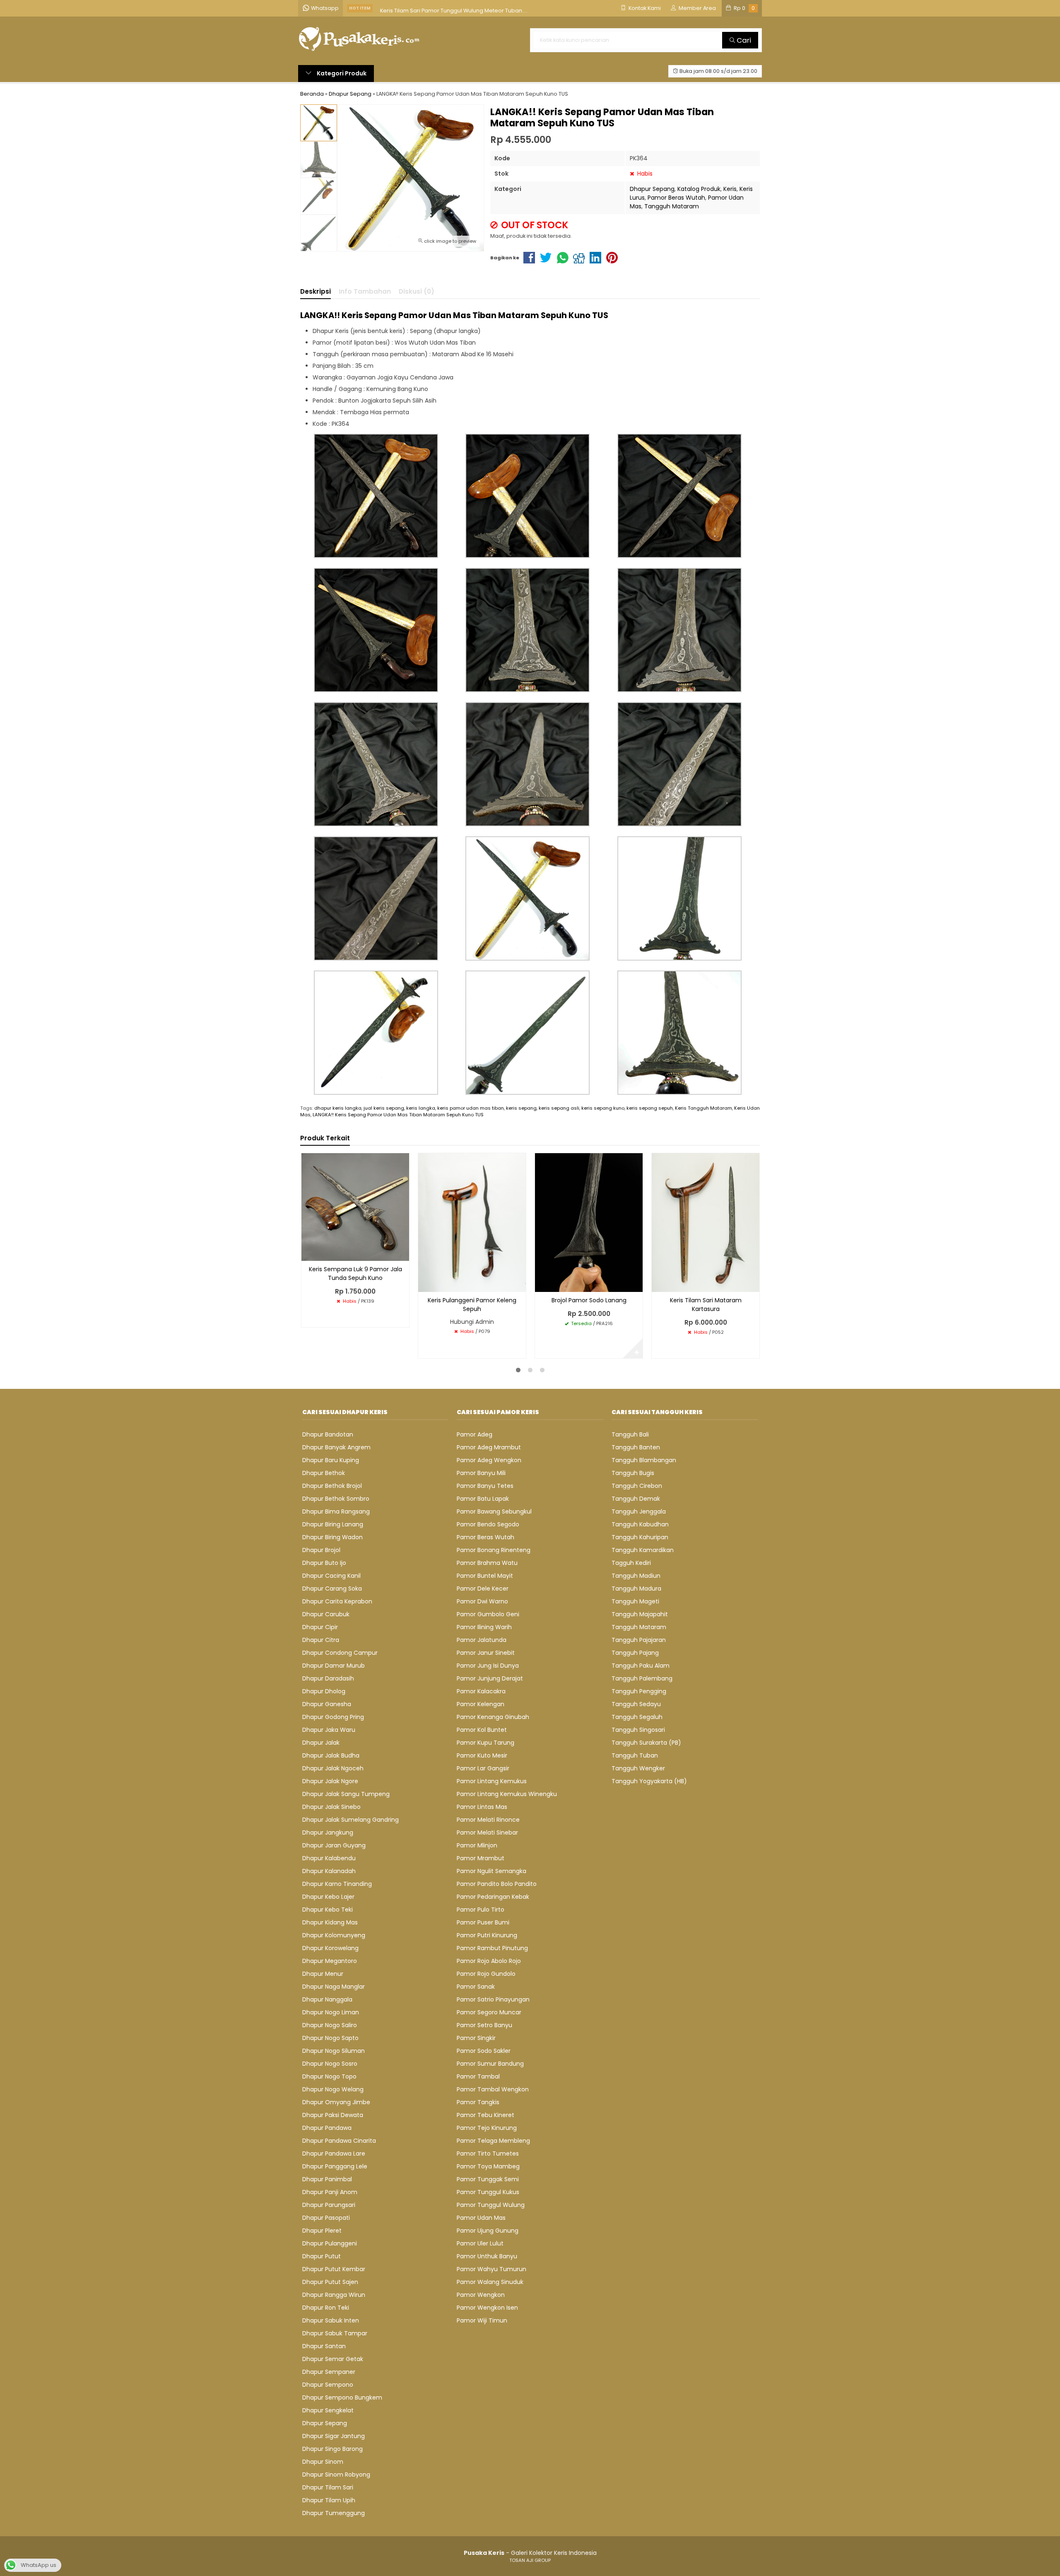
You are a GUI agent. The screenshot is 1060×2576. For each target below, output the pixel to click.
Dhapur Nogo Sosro (330, 2064)
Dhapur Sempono (328, 2385)
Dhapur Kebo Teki (328, 1910)
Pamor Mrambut (481, 1858)
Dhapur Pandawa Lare (334, 2154)
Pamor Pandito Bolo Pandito (497, 1884)
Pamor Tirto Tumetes (488, 2154)
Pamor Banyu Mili (481, 1473)
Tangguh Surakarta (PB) (646, 1743)
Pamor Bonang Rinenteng (494, 1550)
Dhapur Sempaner (329, 2372)
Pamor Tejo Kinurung (487, 2128)
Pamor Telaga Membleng (493, 2141)
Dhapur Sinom (323, 2462)
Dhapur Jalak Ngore (330, 1781)
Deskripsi (316, 291)
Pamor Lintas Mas (482, 1807)
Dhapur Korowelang (330, 1948)
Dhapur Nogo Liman (331, 2012)
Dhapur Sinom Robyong (336, 2475)
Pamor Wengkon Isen (487, 2308)
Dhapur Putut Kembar (334, 2269)
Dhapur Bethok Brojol (332, 1486)
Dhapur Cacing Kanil (331, 1576)
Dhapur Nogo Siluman (334, 2051)
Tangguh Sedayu (636, 1704)
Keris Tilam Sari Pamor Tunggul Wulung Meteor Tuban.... (454, 8)
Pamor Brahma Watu (487, 1563)
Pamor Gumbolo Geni (488, 1614)
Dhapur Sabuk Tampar (335, 2333)
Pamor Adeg (475, 1434)
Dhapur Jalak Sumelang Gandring (351, 1820)
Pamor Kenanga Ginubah (493, 1717)
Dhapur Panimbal (327, 2179)
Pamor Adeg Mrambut (489, 1447)
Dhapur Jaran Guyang (334, 1845)
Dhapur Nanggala (327, 1999)
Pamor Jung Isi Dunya (488, 1666)
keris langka (421, 1108)
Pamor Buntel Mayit (485, 1576)
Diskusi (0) (417, 291)
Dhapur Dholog (324, 1691)
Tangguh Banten (636, 1447)
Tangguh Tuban (635, 1755)
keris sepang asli (559, 1108)
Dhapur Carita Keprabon (337, 1601)
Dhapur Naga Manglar (334, 1987)
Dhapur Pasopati (326, 2218)
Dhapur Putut (322, 2256)
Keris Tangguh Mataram (703, 1108)
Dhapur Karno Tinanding (337, 1884)
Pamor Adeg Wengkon (489, 1460)
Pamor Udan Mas (481, 2218)
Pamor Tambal (478, 2076)
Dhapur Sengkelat (328, 2410)
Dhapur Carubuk (326, 1614)
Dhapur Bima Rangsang (336, 1511)
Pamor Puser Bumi (483, 1922)
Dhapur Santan (324, 2346)
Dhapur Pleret (322, 2231)
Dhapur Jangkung (328, 1832)
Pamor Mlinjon (477, 1845)
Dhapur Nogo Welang (333, 2089)
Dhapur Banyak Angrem (336, 1447)
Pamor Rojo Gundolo (486, 1974)
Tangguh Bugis (633, 1473)
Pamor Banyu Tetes (485, 1486)
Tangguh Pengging (639, 1691)
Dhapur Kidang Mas (330, 1922)
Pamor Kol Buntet (482, 1730)
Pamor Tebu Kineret (485, 2115)
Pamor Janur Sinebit (486, 1653)
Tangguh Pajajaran (639, 1640)
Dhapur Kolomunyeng (334, 1935)
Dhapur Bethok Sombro (336, 1499)
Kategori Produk (341, 73)
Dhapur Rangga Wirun (334, 2295)
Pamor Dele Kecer (483, 1589)
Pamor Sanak (476, 1987)
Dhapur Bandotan (328, 1434)
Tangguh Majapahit (640, 1614)
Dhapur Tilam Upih (329, 2500)
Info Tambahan (365, 291)
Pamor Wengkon (481, 2295)
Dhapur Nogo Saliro (330, 2025)
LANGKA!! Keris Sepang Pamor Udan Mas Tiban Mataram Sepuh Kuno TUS (398, 1115)
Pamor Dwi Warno (482, 1601)
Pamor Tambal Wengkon (493, 2089)
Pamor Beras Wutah (676, 198)
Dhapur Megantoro (330, 1961)
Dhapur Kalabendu (329, 1858)
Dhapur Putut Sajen (330, 2282)
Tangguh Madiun (636, 1576)
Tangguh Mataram (672, 206)
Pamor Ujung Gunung (488, 2231)
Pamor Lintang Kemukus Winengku (507, 1794)
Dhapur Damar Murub (334, 1666)
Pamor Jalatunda (482, 1640)
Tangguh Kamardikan (643, 1550)
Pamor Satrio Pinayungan (493, 1999)
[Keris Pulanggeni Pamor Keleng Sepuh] (472, 1222)
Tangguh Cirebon (637, 1486)
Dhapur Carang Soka (332, 1589)
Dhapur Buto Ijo (324, 1563)
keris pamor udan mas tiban (471, 1108)
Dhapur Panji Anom (330, 2192)
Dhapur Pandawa (327, 2128)
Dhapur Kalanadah (329, 1871)
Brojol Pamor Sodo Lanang (589, 1300)
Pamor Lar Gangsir (483, 1768)
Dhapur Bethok (324, 1473)
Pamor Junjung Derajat (490, 1678)
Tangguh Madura (636, 1589)
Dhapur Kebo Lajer (328, 1897)
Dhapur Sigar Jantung (334, 2436)
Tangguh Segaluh (637, 1717)
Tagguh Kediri (631, 1563)
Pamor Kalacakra (481, 1691)
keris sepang (521, 1108)
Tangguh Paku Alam (641, 1666)
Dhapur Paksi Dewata (333, 2115)
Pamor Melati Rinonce (488, 1820)
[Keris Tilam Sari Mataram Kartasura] (706, 1222)
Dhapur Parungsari (329, 2205)
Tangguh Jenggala (639, 1511)
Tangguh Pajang (635, 1653)
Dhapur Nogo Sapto (330, 2038)
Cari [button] (743, 40)
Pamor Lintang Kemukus (492, 1781)
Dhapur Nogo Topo (329, 2076)
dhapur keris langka (338, 1108)
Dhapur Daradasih (328, 1678)
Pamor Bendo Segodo (488, 1524)
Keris (730, 189)
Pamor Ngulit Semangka (491, 1871)
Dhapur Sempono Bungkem (342, 2397)
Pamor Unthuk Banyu (487, 2256)
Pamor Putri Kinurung (487, 1935)
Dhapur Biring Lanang (333, 1524)
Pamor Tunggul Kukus (488, 2192)
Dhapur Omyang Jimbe (336, 2102)
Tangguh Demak (636, 1499)
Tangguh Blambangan (644, 1460)
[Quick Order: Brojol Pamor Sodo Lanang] (541, 1284)
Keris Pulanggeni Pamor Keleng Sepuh (472, 1305)
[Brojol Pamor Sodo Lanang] (589, 1222)
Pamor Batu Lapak (483, 1499)
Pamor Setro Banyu (484, 2025)
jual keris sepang (384, 1108)
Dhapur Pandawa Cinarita (339, 2141)
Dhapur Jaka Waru (329, 1730)
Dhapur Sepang (652, 189)
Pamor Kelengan (481, 1704)
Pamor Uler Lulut (480, 2243)
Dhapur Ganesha (327, 1704)
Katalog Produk (699, 189)
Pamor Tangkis (478, 2102)
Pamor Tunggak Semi (488, 2179)
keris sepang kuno (603, 1108)
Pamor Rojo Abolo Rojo (489, 1961)
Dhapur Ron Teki (326, 2308)
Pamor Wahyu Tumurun (491, 2269)
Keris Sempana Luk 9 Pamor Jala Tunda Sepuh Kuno (355, 1274)
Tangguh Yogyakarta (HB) (649, 1781)
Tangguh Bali (630, 1434)
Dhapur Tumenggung (334, 2513)
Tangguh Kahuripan (640, 1537)
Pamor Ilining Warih (484, 1627)
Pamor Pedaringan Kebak (493, 1897)
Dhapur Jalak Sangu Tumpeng (346, 1794)
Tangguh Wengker (638, 1768)
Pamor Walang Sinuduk (490, 2282)
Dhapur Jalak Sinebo (331, 1807)
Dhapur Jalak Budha (331, 1755)
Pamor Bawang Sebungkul (494, 1511)
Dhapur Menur (323, 1974)
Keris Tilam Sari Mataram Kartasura (706, 1305)
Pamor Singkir (476, 2038)
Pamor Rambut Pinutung (492, 1948)
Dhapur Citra (321, 1640)
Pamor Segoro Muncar (489, 2012)
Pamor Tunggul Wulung (491, 2205)
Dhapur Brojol (321, 1550)
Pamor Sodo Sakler (484, 2051)
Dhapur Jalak (321, 1743)
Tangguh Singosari (638, 1730)
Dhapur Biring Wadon (332, 1537)
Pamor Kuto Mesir (482, 1755)
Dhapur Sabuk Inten (331, 2320)
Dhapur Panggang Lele (335, 2166)
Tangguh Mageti (635, 1601)
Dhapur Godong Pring (333, 1717)
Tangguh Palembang (642, 1678)
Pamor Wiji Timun (482, 2320)
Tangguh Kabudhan (640, 1524)
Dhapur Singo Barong (332, 2449)
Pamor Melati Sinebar (487, 1832)
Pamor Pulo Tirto (481, 1910)
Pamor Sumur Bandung (490, 2064)
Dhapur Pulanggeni (330, 2243)
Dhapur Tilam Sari (328, 2487)
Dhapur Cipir (320, 1627)
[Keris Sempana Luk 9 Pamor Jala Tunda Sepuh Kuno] (355, 1207)
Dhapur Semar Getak (333, 2359)
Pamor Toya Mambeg (488, 2166)
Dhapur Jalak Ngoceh (333, 1768)
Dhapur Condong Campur (340, 1653)
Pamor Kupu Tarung (485, 1743)
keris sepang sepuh (650, 1108)
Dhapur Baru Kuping (331, 1460)
